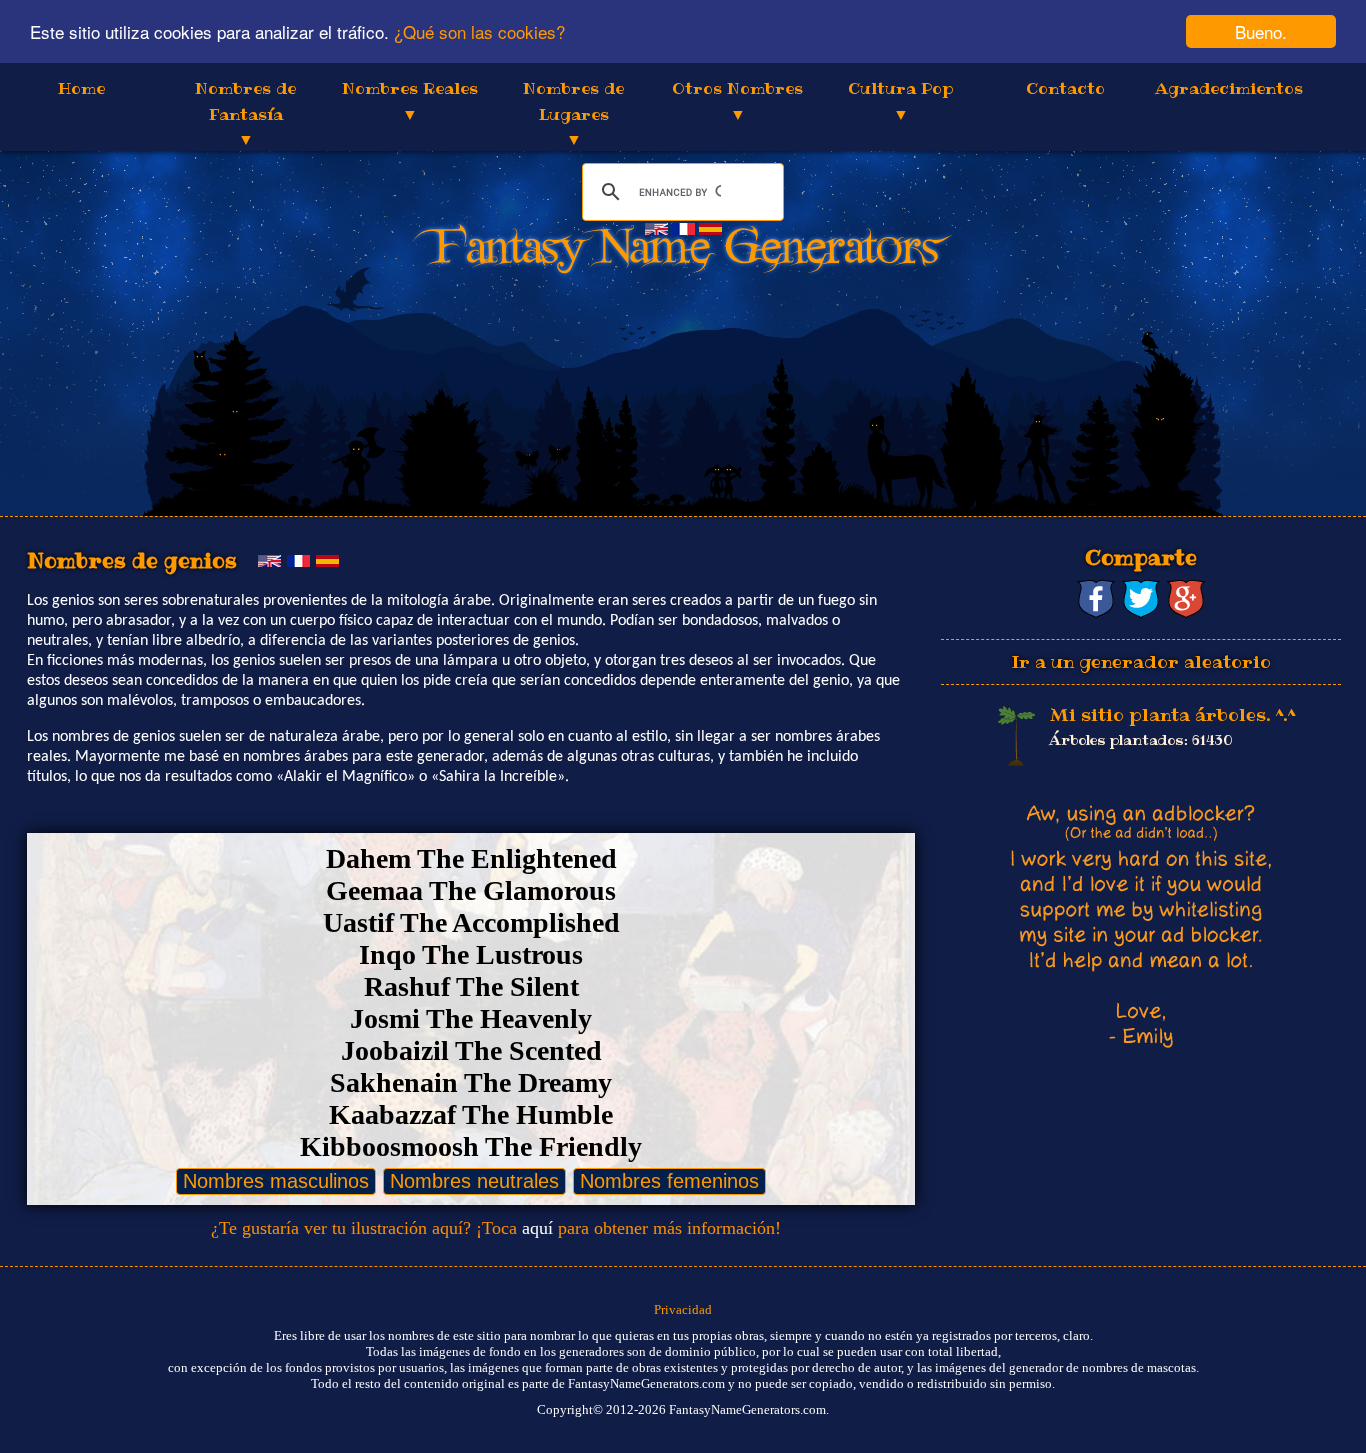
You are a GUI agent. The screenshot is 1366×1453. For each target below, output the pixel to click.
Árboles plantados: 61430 (1141, 740)
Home (81, 88)
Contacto (1065, 88)
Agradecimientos (1229, 88)
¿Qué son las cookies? (479, 32)
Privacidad (683, 1309)
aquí (537, 1228)
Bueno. (1261, 31)
